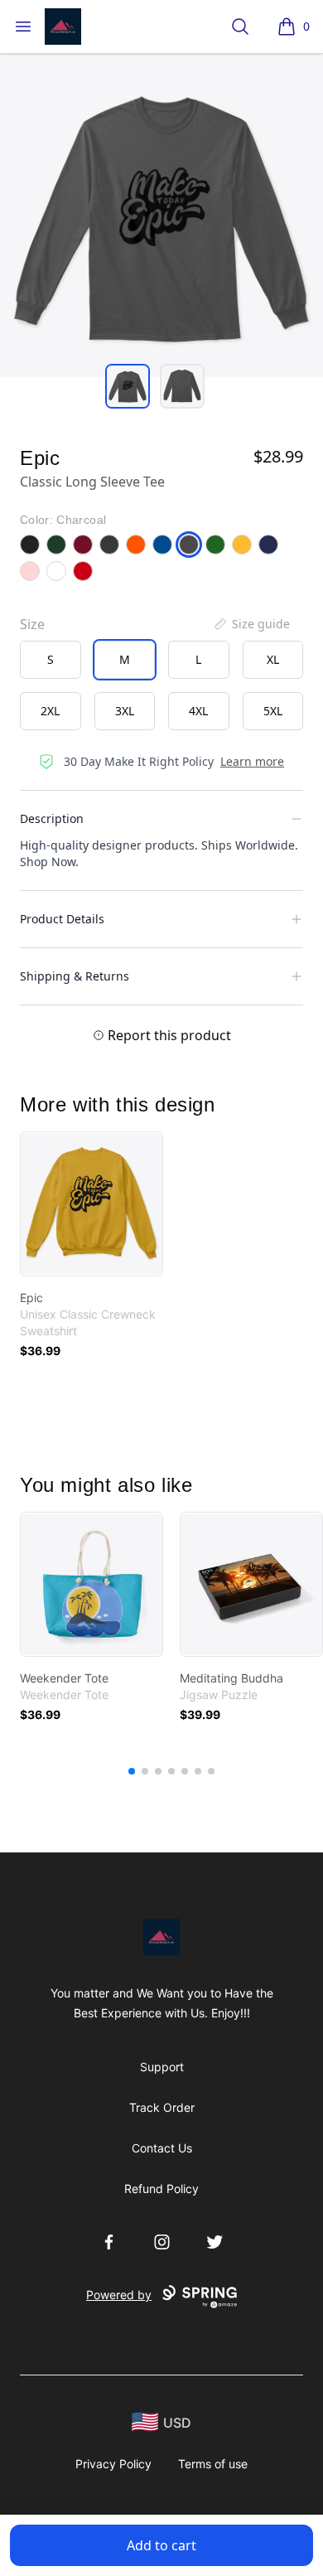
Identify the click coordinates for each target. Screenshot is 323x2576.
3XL (125, 711)
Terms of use (213, 2464)
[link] (92, 1204)
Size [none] (32, 624)
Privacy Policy (113, 2464)
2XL (50, 711)
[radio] (51, 660)
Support (162, 2067)
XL (273, 659)
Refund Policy (161, 2189)
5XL (273, 711)
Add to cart (161, 2545)
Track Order (162, 2107)
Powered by (119, 2295)
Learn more (252, 761)
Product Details (62, 919)
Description (52, 818)
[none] (251, 624)
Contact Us (162, 2148)
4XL (198, 711)
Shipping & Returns (75, 976)
